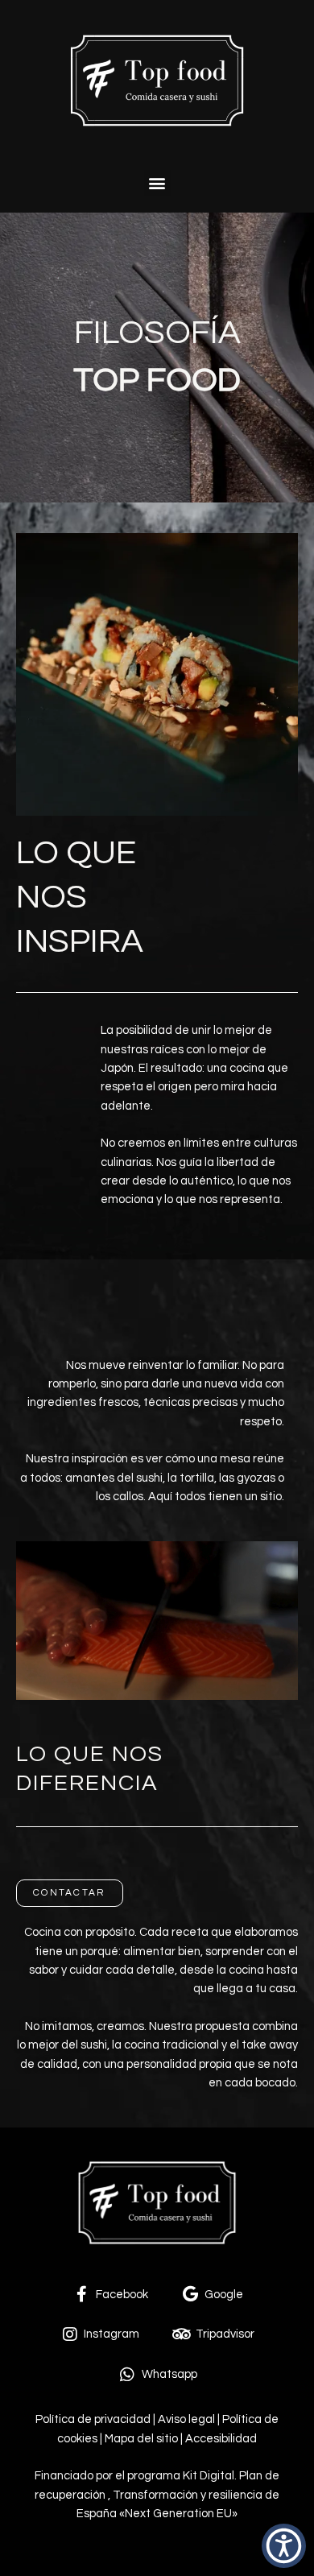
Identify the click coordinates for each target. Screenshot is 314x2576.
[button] (157, 183)
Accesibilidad (220, 2439)
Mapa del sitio (141, 2439)
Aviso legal (186, 2419)
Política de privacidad (93, 2419)
